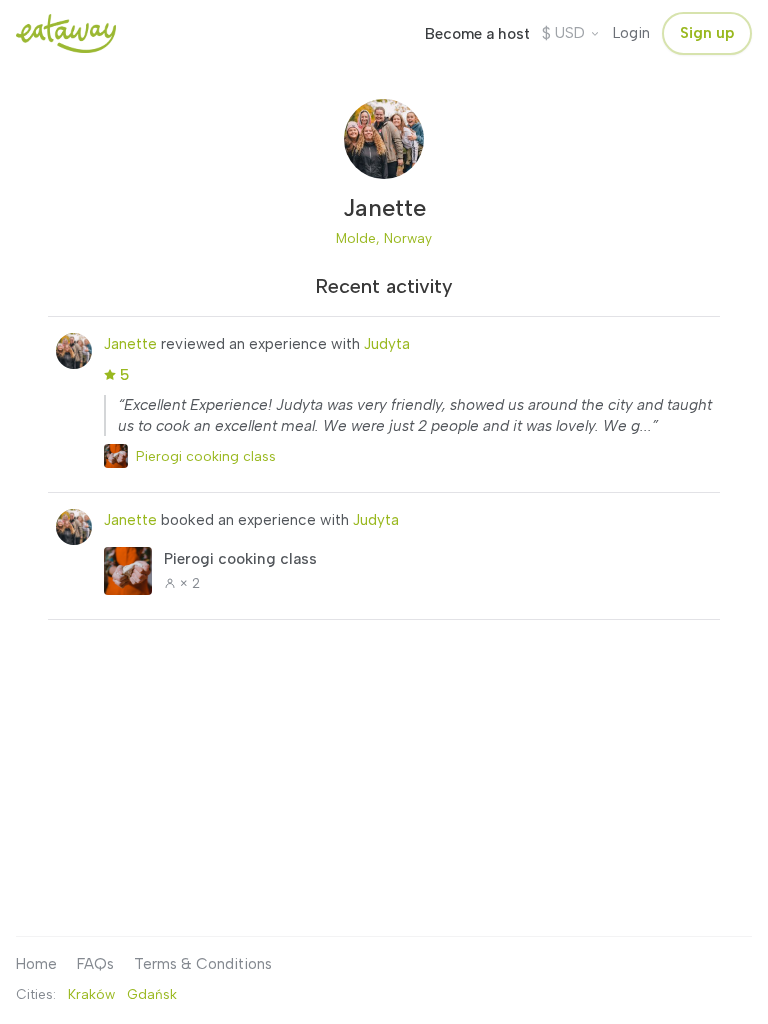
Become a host (477, 34)
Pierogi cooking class (206, 456)
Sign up (707, 33)
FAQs (95, 964)
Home (36, 964)
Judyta (387, 344)
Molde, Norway (384, 238)
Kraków (91, 994)
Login (631, 33)
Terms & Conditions (203, 964)
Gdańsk (152, 994)
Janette (130, 344)
